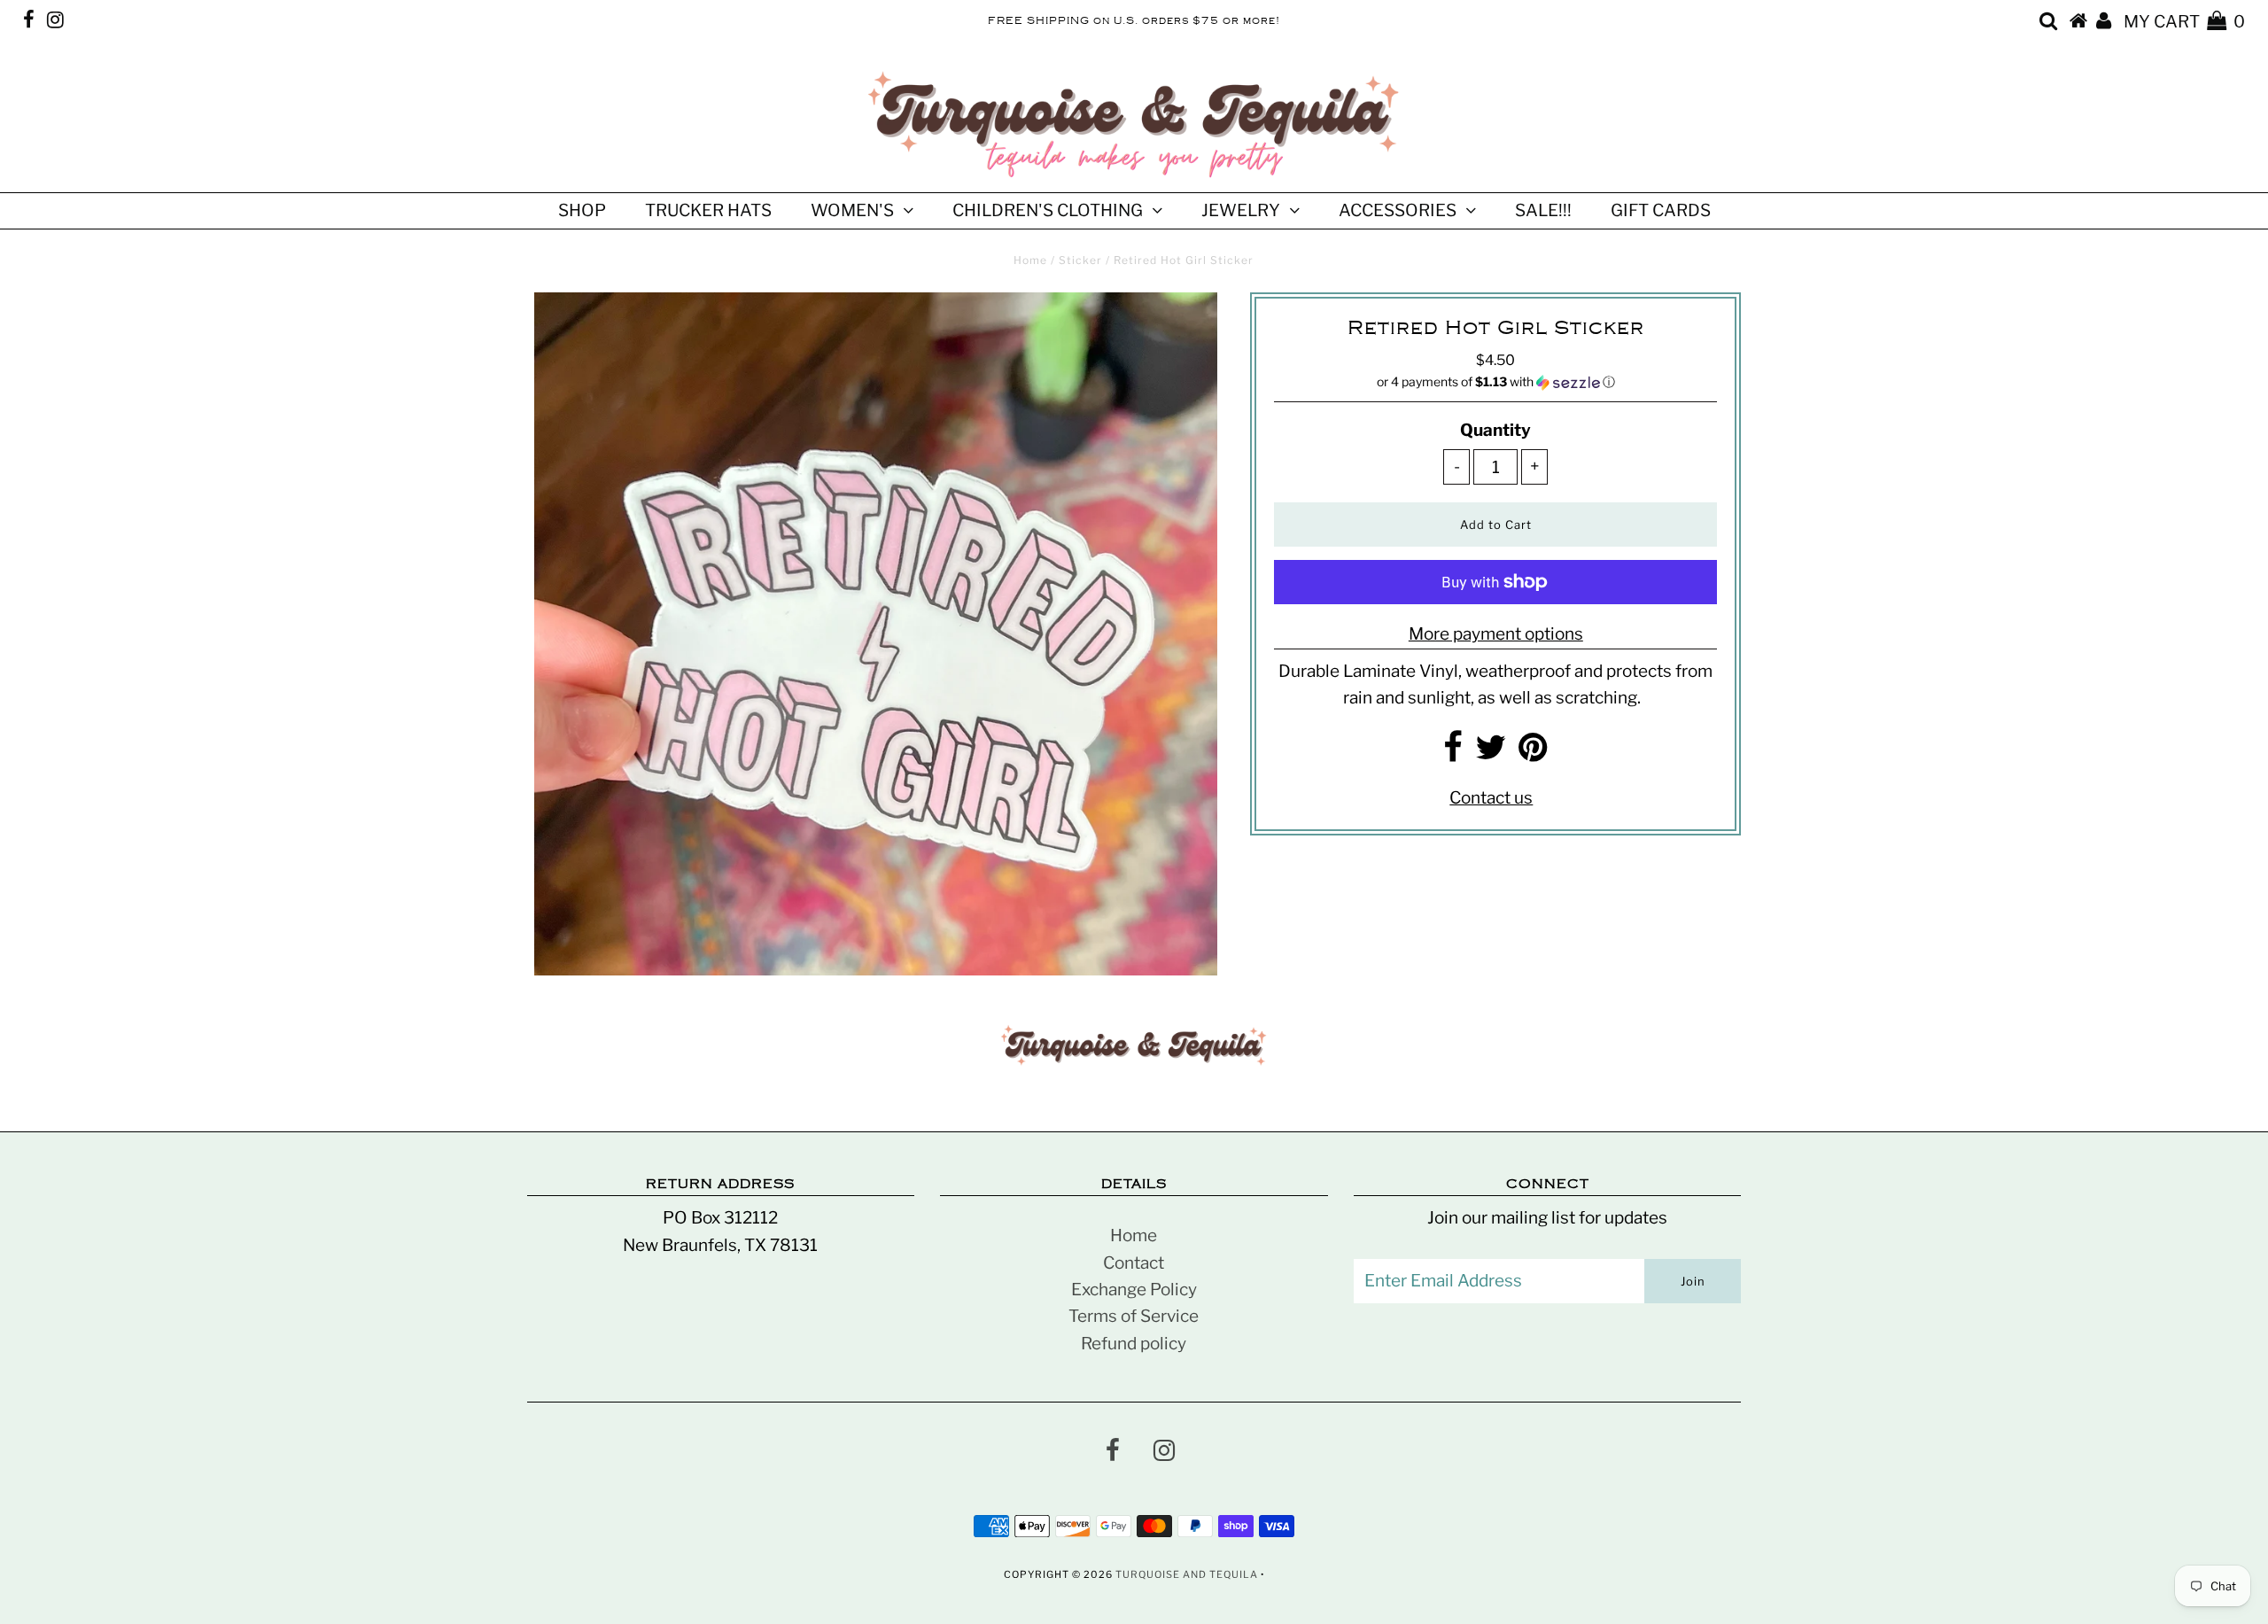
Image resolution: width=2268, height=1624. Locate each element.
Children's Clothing (1048, 210)
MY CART (2184, 22)
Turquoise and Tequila (1187, 1574)
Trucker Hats (708, 210)
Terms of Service (1134, 1316)
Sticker (1080, 260)
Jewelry (1241, 210)
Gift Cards (1661, 210)
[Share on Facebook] (1453, 754)
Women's (852, 210)
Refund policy (1134, 1344)
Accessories (1398, 210)
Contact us (1491, 798)
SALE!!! (1543, 210)
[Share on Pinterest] (1533, 754)
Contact (1134, 1263)
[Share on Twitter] (1491, 754)
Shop (582, 210)
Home (1030, 260)
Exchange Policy (1134, 1290)
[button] (1495, 382)
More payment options (1496, 634)
